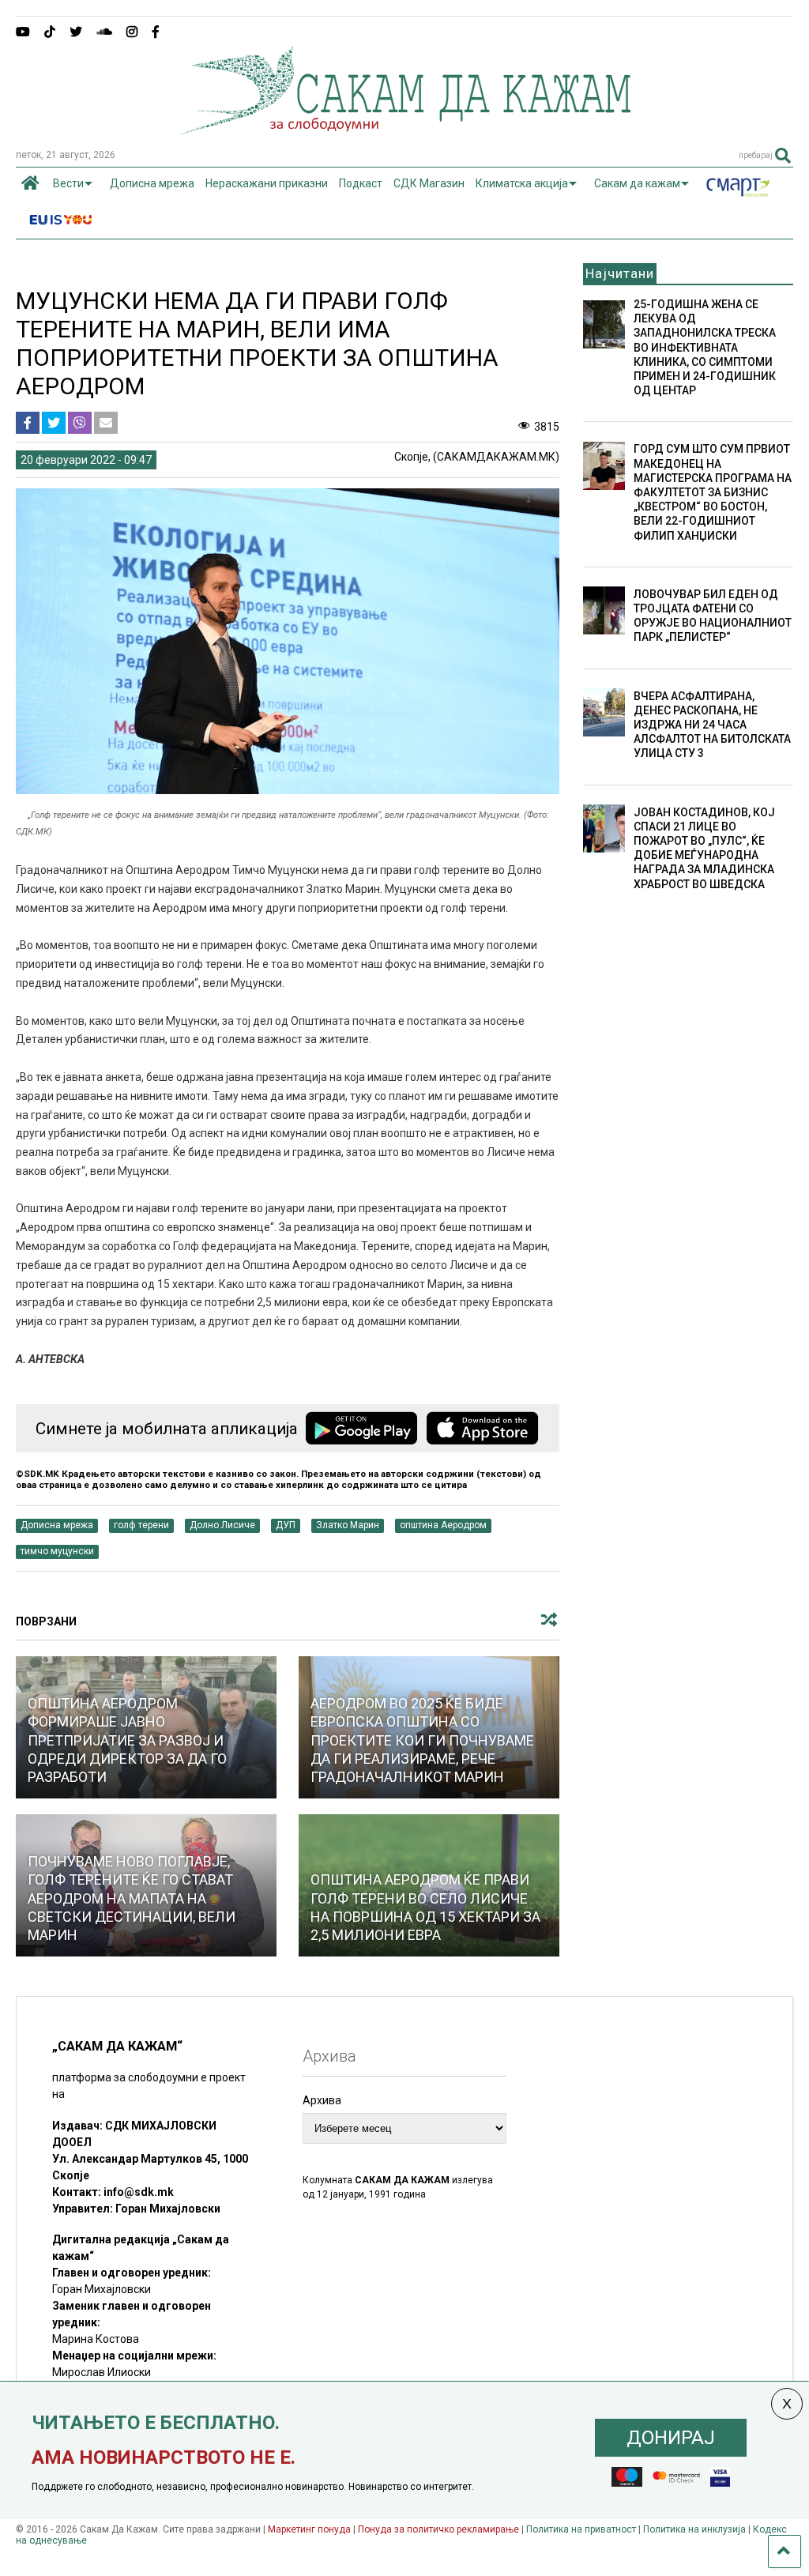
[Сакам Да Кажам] (405, 130)
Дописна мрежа (152, 183)
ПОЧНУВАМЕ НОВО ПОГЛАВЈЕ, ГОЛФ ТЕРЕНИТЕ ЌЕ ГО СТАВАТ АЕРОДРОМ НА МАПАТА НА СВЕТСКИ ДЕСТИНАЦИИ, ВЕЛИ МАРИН (132, 1898)
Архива (322, 2100)
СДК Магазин (429, 183)
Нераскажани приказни (267, 183)
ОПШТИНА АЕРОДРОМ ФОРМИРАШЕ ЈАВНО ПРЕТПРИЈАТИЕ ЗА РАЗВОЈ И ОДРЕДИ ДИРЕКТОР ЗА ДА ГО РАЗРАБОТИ (127, 1740)
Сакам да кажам (637, 183)
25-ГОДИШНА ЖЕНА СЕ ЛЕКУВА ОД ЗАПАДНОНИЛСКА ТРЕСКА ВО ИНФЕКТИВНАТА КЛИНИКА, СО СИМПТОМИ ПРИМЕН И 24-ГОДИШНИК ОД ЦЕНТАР (705, 347)
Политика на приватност (581, 2529)
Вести (68, 183)
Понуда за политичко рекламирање (438, 2529)
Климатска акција (522, 183)
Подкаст (361, 183)
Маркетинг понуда (310, 2529)
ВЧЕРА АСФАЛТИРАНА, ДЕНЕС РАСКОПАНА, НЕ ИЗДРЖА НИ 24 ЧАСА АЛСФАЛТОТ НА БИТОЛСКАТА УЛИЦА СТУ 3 (712, 725)
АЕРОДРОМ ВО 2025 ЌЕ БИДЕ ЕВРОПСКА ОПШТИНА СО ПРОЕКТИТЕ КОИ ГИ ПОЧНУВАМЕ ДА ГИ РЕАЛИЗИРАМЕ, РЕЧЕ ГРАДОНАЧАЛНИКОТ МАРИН (422, 1740)
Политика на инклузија (694, 2529)
